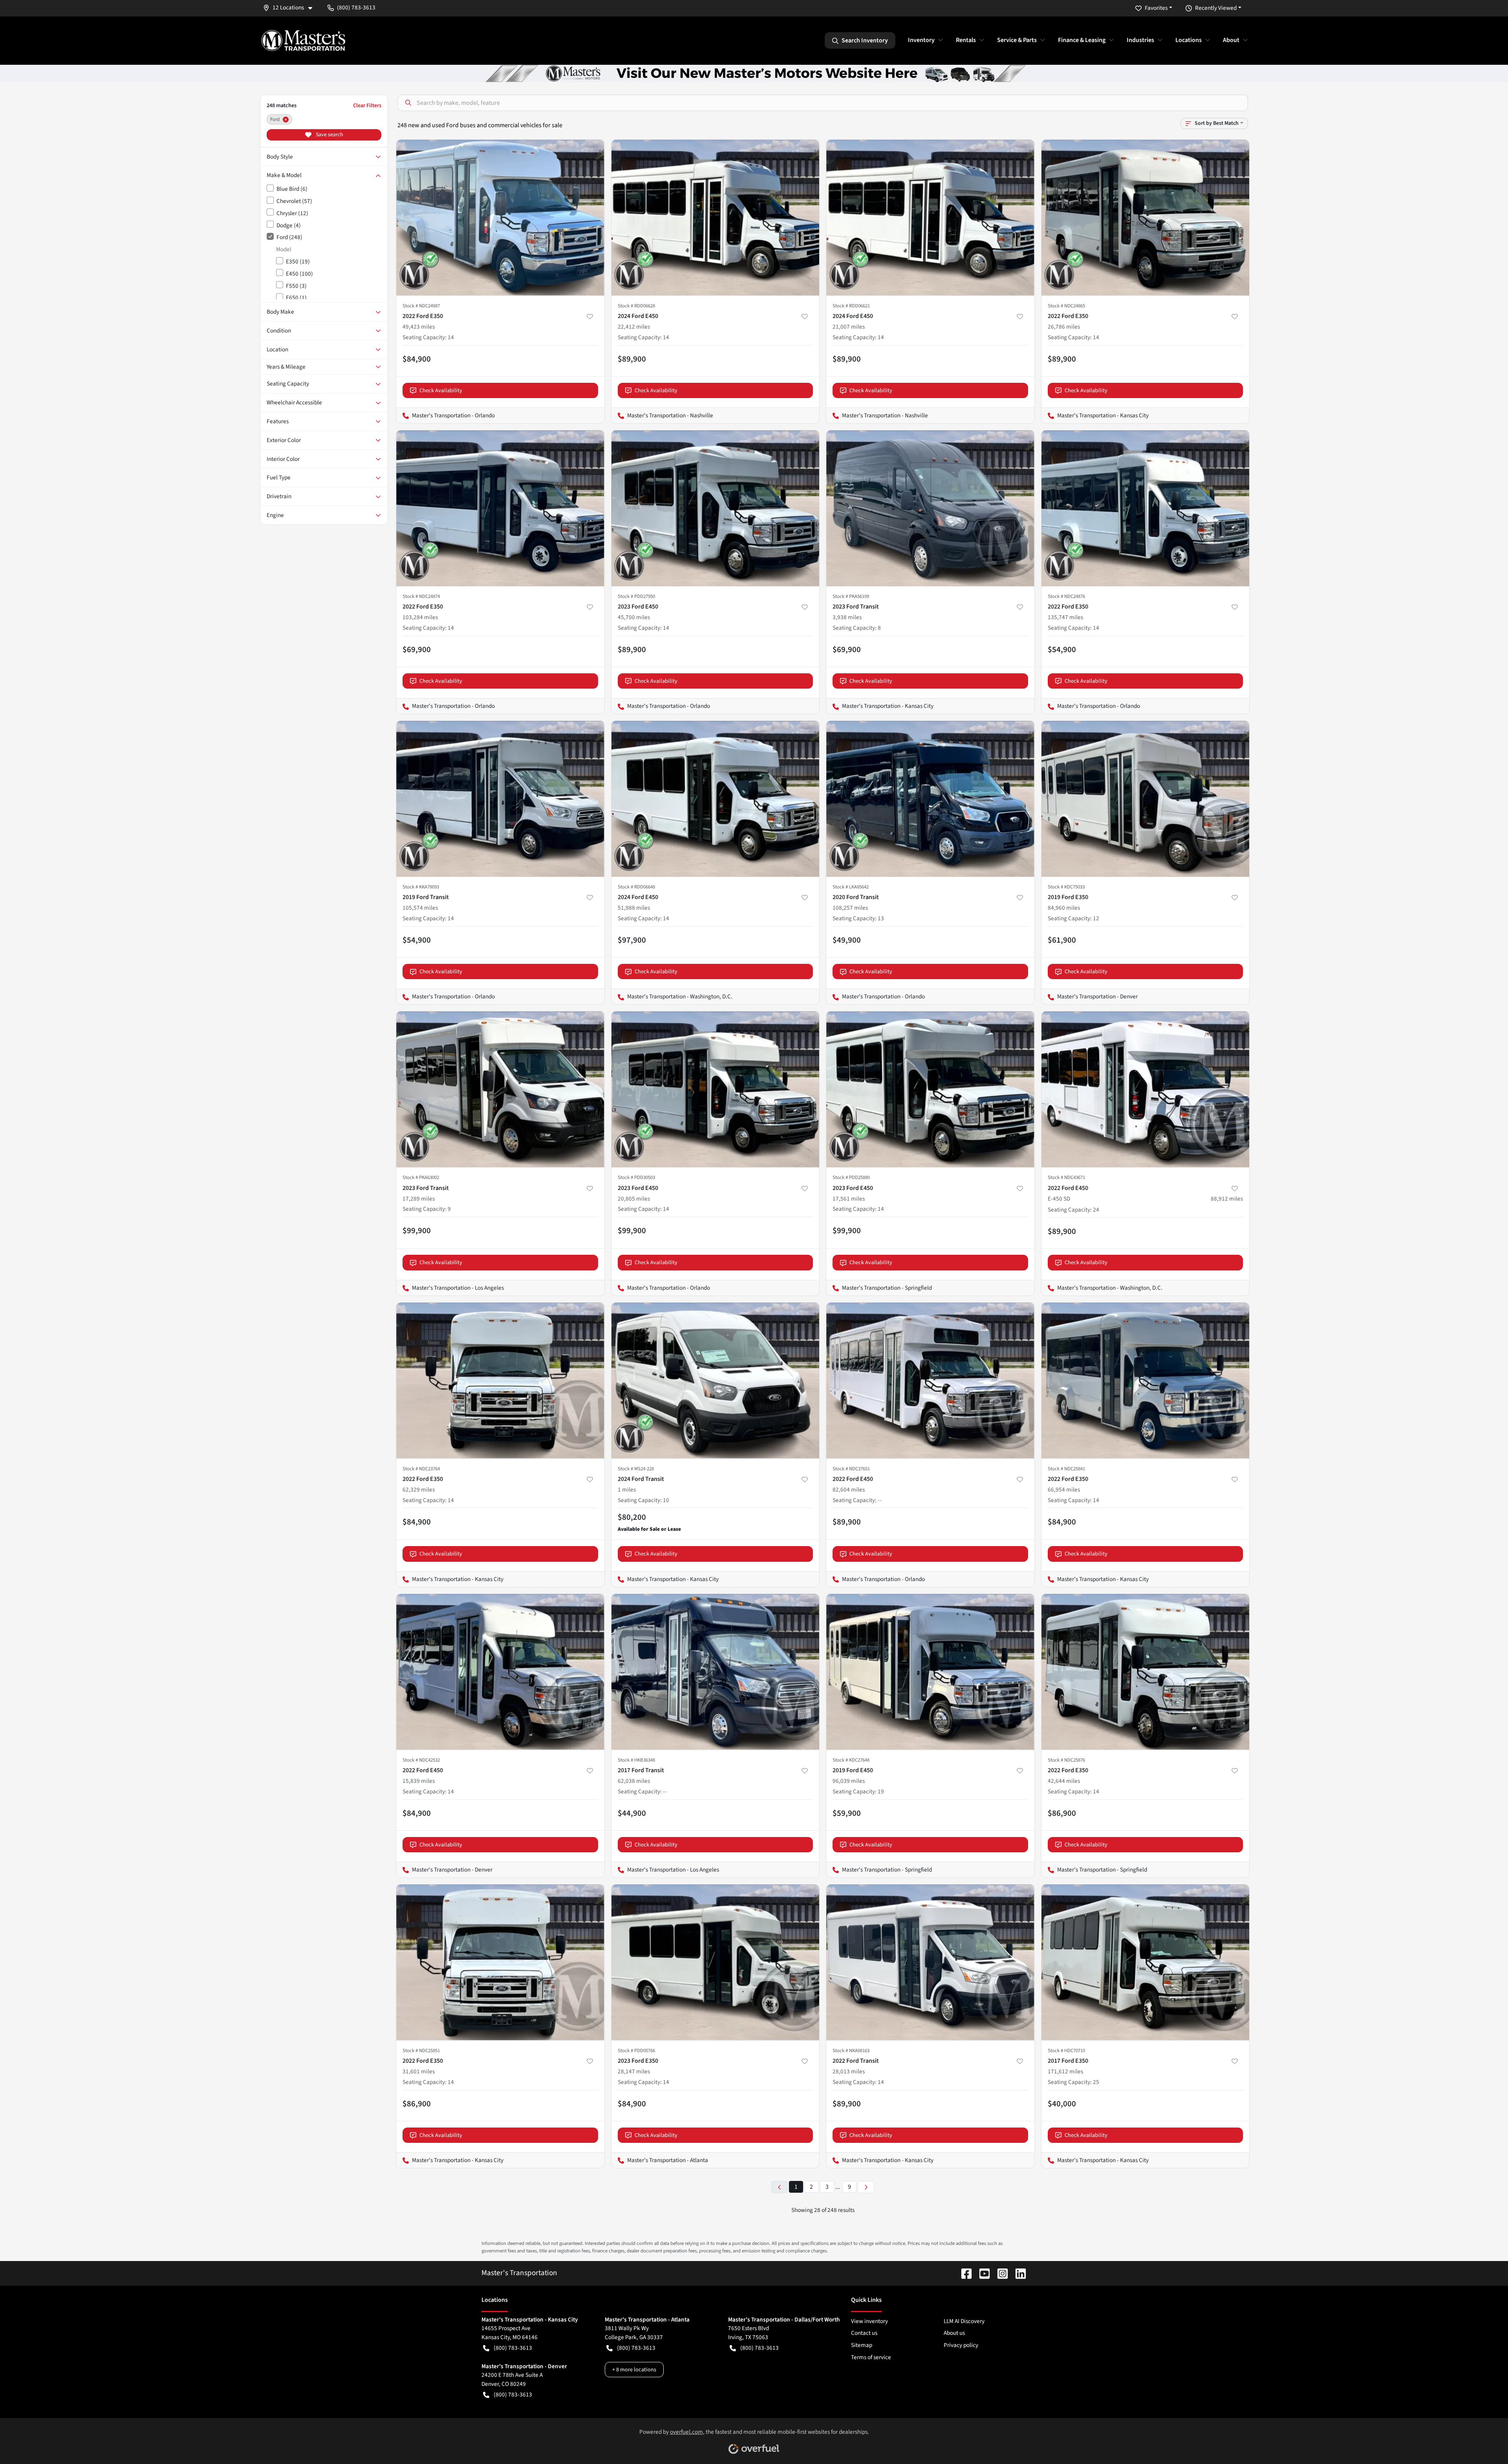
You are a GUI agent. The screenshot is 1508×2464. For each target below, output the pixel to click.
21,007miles (849, 327)
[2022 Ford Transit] (930, 1962)
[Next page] (866, 2187)
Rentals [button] (966, 40)
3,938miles (847, 617)
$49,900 (847, 940)
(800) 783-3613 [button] (356, 7)
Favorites (1156, 8)
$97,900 (632, 940)
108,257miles (850, 908)
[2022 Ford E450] (930, 1381)
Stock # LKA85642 (851, 887)
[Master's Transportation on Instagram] (999, 2273)
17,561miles (849, 1199)
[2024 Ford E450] (716, 218)
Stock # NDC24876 (1066, 596)
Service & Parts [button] (1017, 40)
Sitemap (862, 2345)
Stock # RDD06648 (636, 887)
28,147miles (634, 2071)
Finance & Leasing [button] (1082, 40)
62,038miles (634, 1781)
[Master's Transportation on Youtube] (981, 2273)
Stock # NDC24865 (1066, 306)
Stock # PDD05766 (636, 2051)
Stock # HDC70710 (1066, 2051)
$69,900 (417, 649)
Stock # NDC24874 (421, 596)
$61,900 (1062, 940)
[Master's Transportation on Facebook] (963, 2273)
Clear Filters (367, 105)
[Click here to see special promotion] (754, 73)
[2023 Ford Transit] (930, 508)
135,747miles (1065, 617)
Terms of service (871, 2357)
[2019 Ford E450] (930, 1672)
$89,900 (632, 359)
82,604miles (849, 1490)
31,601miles (419, 2071)
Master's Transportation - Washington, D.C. (672, 996)
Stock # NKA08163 (851, 2051)
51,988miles (634, 908)
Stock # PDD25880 (851, 1177)
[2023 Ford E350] (716, 1962)
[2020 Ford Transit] (930, 799)
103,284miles (420, 617)
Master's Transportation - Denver (1090, 996)
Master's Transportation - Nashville (662, 415)
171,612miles (1065, 2071)
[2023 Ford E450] (716, 508)
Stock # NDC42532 (421, 1760)
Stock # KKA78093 (421, 887)
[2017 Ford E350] (1146, 1962)
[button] (291, 8)
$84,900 (417, 359)
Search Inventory (865, 40)
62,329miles (419, 1490)
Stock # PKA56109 (851, 596)
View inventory (869, 2321)
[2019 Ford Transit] (500, 799)
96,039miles (849, 1781)
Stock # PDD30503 (636, 1177)
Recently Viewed (1216, 8)
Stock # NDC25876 (1066, 1760)
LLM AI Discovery (964, 2321)
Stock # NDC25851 (421, 2051)
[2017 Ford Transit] (716, 1672)
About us (954, 2333)
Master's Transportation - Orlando (446, 415)
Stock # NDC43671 (1066, 1177)
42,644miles (1064, 1781)
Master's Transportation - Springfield (879, 1288)
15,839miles (419, 1781)
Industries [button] (1140, 40)
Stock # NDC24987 (421, 306)
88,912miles (1227, 1199)
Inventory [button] (921, 40)
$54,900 (1062, 649)
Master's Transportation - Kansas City (1095, 415)
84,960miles (1064, 908)
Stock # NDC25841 (1066, 1469)
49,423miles (419, 327)
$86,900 (1062, 1813)
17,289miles (419, 1199)
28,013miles (849, 2071)
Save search (329, 135)
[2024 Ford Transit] (716, 1381)
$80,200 (632, 1517)
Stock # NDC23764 (421, 1469)
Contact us (864, 2333)
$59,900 (847, 1813)
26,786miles (1064, 327)
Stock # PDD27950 (636, 596)
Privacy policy (961, 2345)
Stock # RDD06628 (636, 306)
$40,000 (1062, 2104)
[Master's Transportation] (303, 40)
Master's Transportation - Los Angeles (450, 1288)
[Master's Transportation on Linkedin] (1018, 2273)
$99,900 (417, 1230)
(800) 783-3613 (513, 2348)
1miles (627, 1490)
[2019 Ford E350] (1146, 799)
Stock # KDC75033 (1066, 887)
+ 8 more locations (634, 2370)
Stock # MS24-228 (636, 1469)
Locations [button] (1189, 40)
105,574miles (420, 908)
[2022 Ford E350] (500, 218)
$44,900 (632, 1813)
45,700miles (634, 617)
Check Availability (441, 390)
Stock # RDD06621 (851, 306)
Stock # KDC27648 (851, 1760)
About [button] (1231, 40)
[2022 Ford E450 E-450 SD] (1146, 1089)
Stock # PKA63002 (421, 1177)
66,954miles (1064, 1490)
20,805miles (634, 1199)
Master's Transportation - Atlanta (660, 2160)
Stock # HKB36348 (636, 1760)
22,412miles (634, 327)
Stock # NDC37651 (851, 1469)
